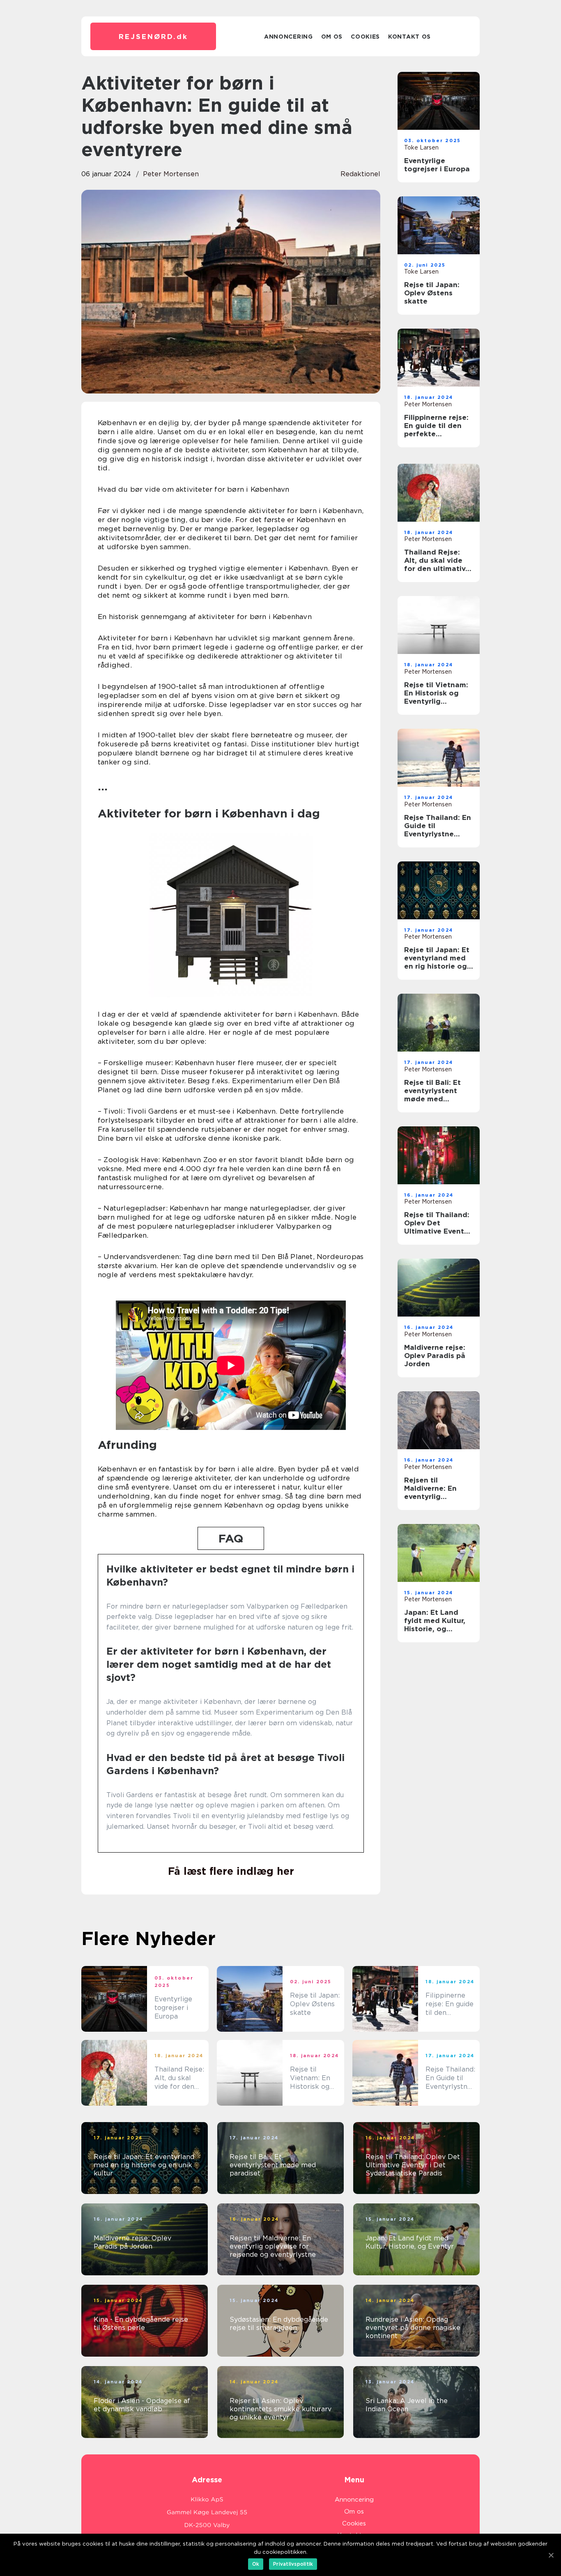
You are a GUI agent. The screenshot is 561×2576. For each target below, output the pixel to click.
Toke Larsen (421, 147)
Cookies (365, 37)
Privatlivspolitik (293, 2564)
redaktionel (360, 174)
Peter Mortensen (171, 174)
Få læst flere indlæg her (231, 1871)
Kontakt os (409, 37)
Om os (332, 37)
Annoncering (289, 37)
